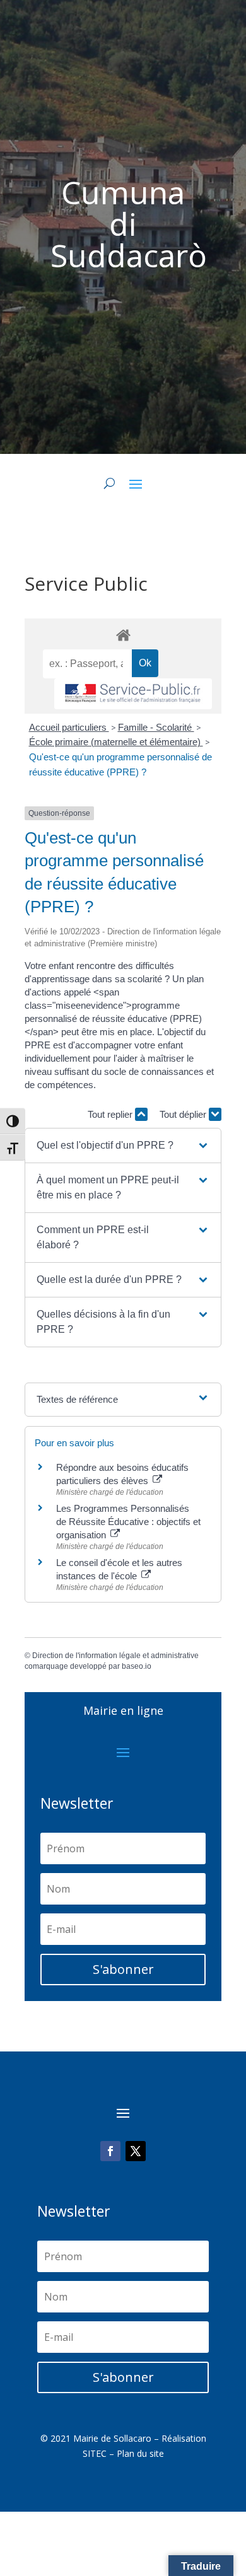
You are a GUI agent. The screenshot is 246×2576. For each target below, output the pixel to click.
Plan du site (140, 2453)
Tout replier (111, 1114)
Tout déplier (184, 1114)
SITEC (95, 2453)
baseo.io (137, 1666)
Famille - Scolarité (156, 727)
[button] (123, 1146)
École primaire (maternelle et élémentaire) (116, 742)
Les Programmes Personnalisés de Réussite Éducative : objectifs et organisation (128, 1522)
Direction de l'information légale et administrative (115, 1656)
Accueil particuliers (69, 727)
